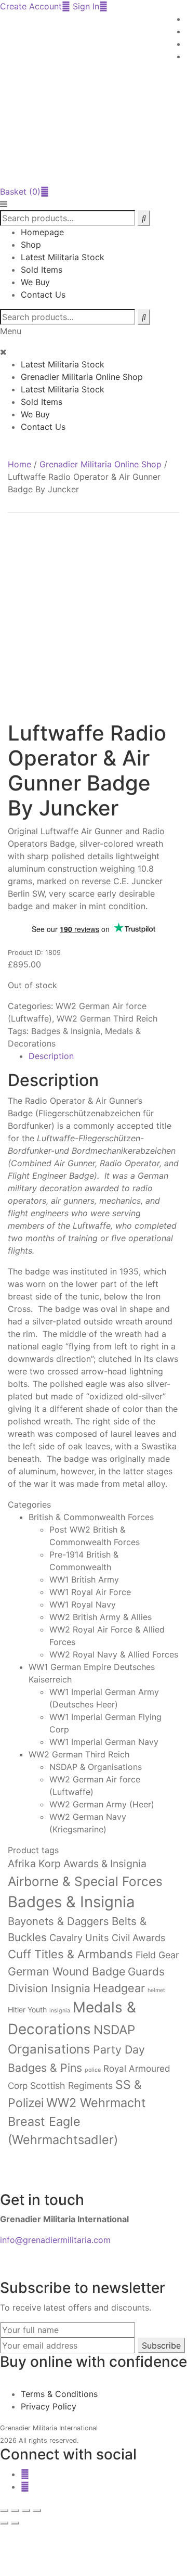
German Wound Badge (66, 1971)
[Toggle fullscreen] (15, 2510)
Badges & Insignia (66, 1031)
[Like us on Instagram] (25, 2486)
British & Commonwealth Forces (91, 1517)
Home (19, 464)
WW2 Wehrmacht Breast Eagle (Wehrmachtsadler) (77, 2121)
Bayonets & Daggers (58, 1921)
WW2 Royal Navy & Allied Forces (114, 1654)
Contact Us (43, 295)
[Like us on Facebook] (25, 2474)
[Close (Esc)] (37, 2510)
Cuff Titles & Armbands (70, 1954)
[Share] (26, 2510)
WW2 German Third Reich (107, 1018)
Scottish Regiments (71, 2086)
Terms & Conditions (59, 2394)
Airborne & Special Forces (85, 1881)
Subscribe (161, 2345)
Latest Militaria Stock (63, 257)
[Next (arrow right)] (15, 2523)
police (93, 2070)
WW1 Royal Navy (83, 1604)
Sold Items (42, 270)
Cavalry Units (79, 1937)
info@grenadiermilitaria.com (55, 2240)
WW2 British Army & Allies (101, 1617)
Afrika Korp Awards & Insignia (77, 1864)
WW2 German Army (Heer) (102, 1804)
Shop (31, 245)
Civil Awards (138, 1938)
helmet (156, 1990)
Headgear (119, 1988)
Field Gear (157, 1955)
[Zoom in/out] (4, 2510)
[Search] (144, 317)
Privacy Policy (49, 2406)
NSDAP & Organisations (96, 1767)
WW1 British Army (84, 1579)
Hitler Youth (27, 2010)
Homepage (42, 232)
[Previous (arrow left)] (4, 2523)
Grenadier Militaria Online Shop (82, 377)
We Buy (35, 282)
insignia (60, 2011)
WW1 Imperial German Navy (104, 1742)
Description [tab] (51, 1056)
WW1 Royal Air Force (90, 1592)
